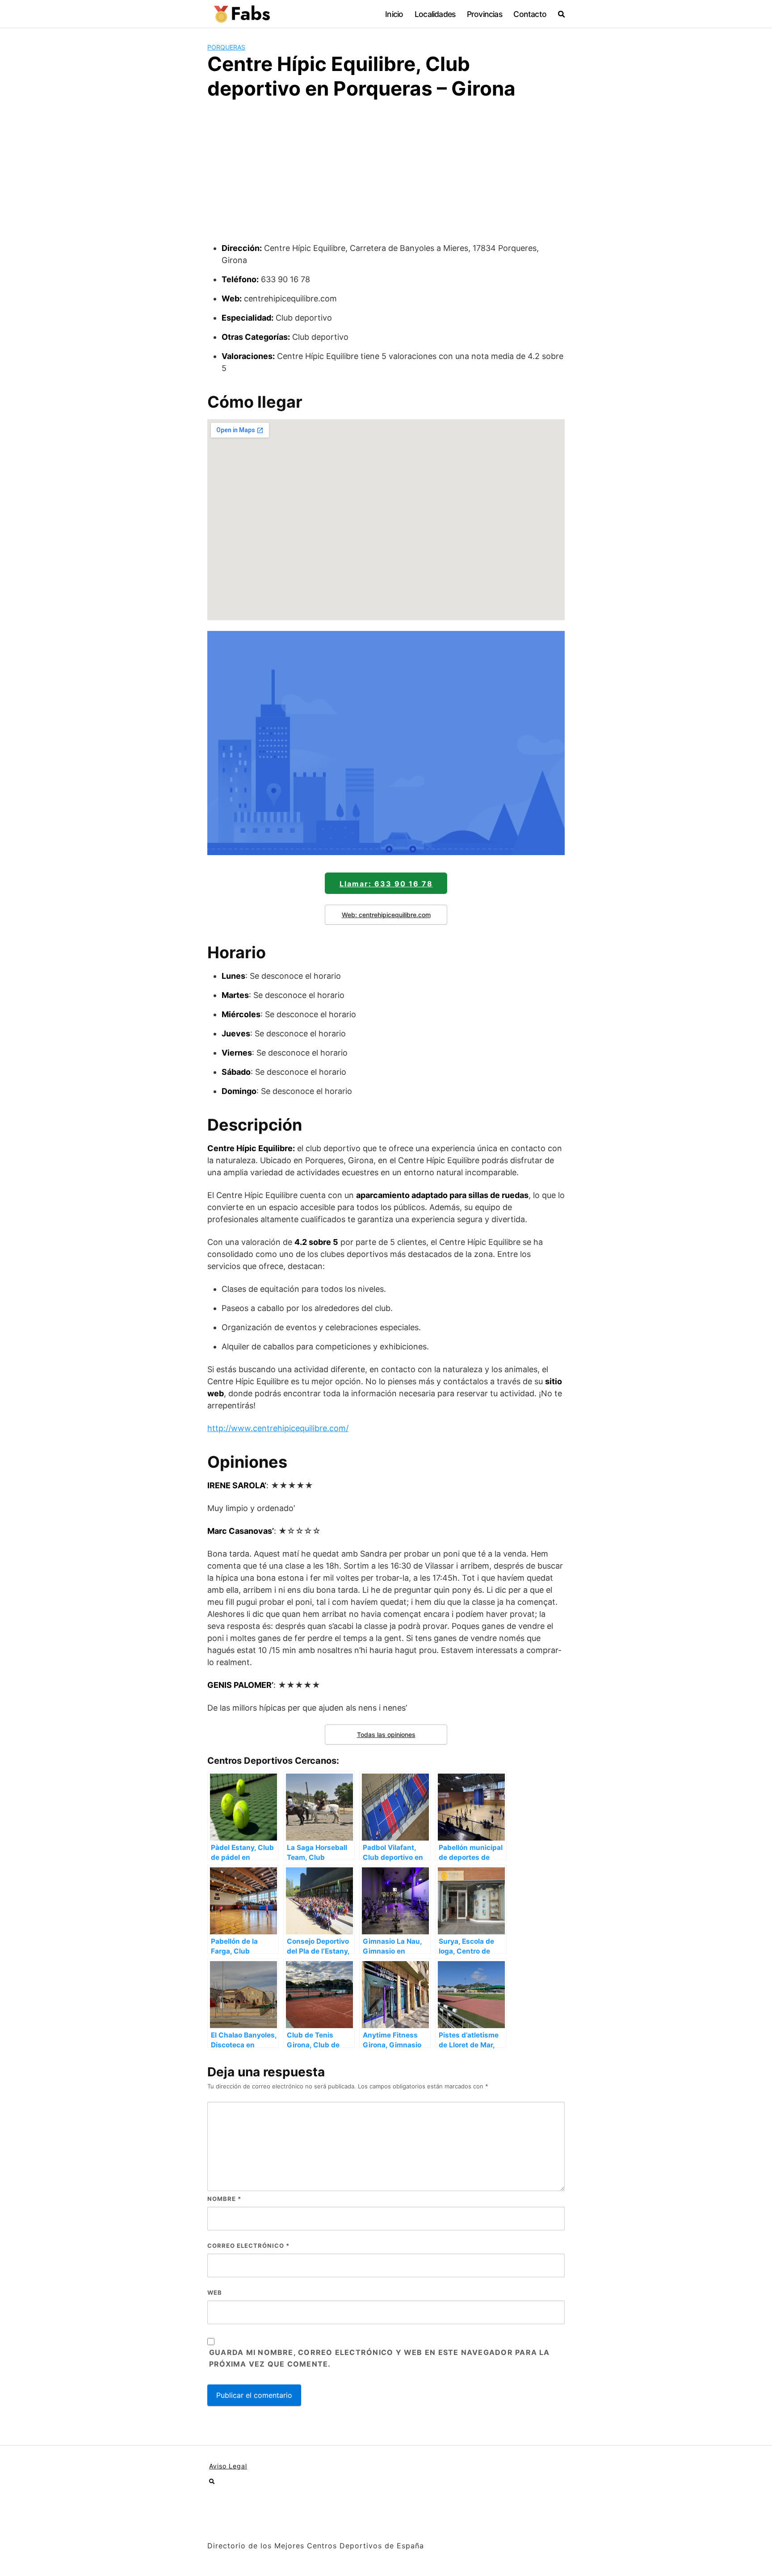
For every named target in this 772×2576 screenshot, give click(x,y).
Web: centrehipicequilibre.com (386, 915)
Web (215, 2292)
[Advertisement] (386, 175)
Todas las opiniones (386, 1735)
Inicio (394, 14)
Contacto (530, 14)
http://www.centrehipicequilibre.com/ (278, 1428)
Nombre (224, 2199)
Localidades (435, 14)
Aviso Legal (228, 2466)
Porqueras (226, 47)
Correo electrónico (248, 2246)
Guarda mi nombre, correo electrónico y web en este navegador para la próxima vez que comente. (380, 2358)
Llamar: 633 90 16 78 (386, 884)
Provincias (485, 14)
